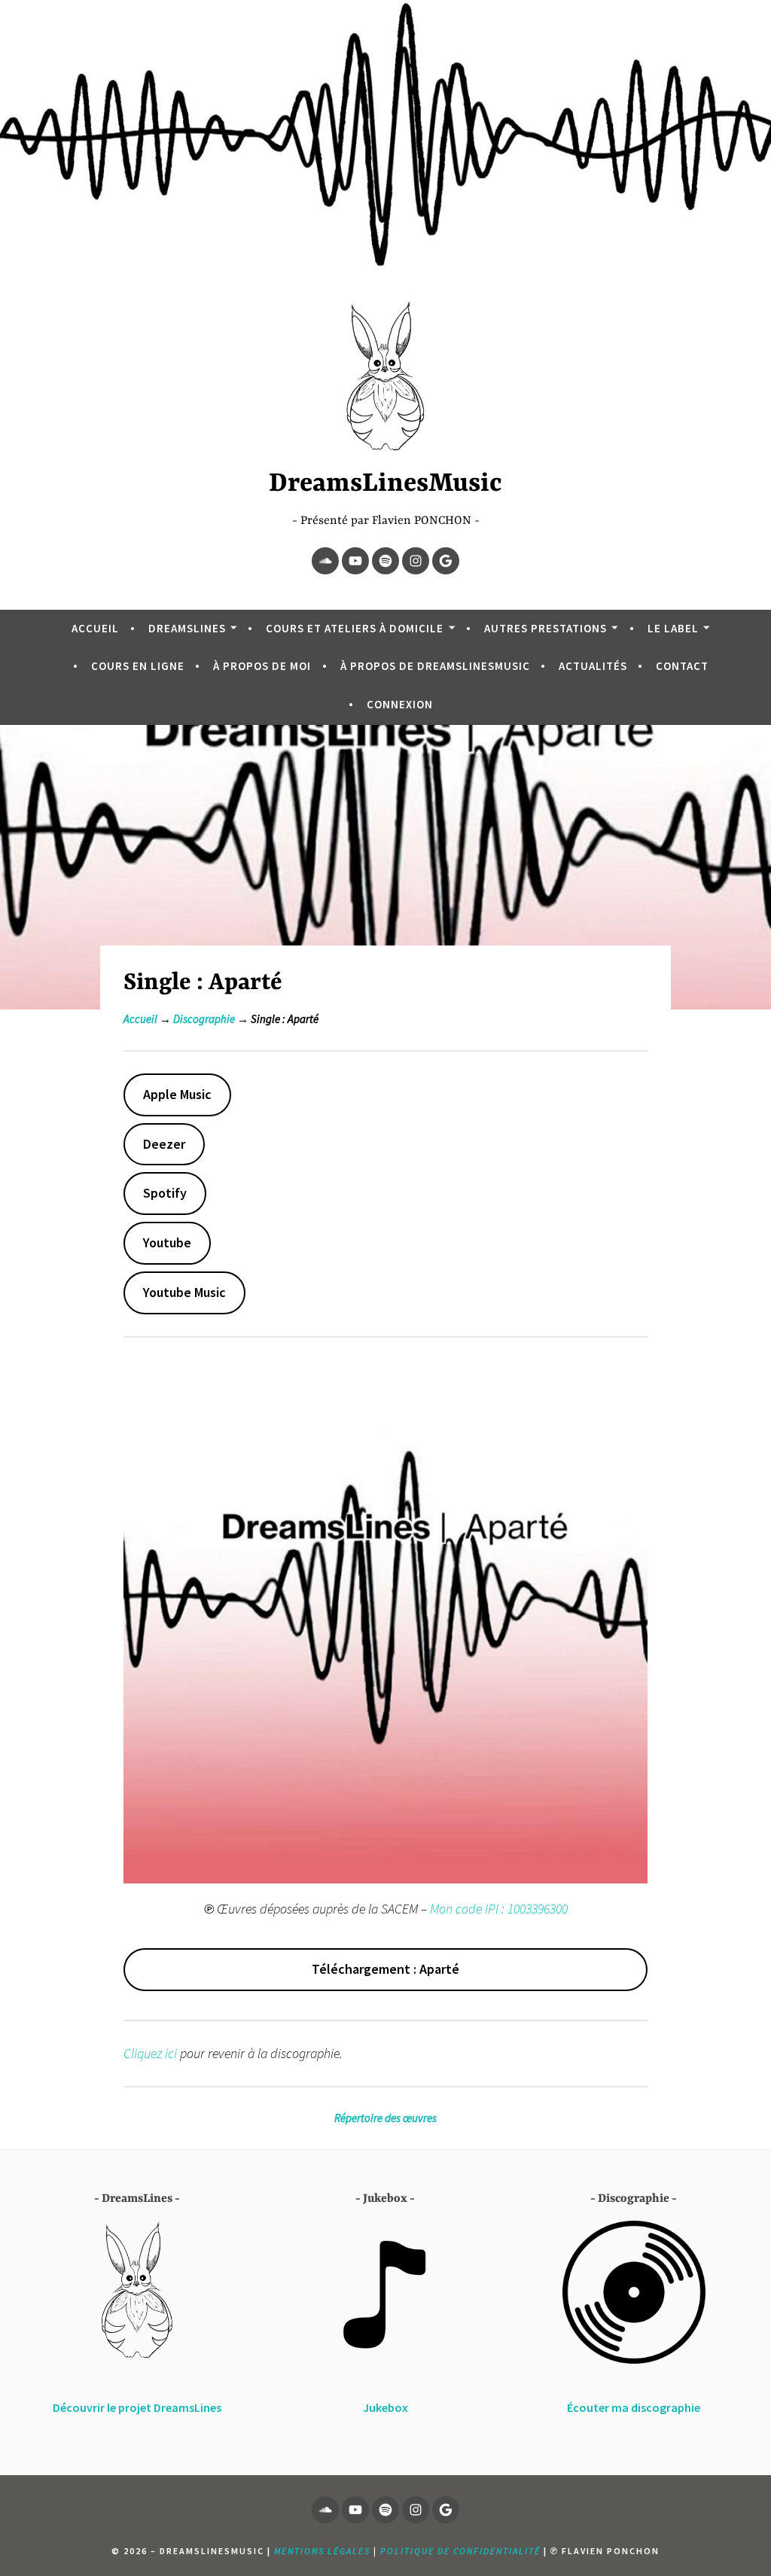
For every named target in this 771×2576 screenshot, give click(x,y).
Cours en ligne (138, 666)
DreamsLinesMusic (385, 484)
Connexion (400, 704)
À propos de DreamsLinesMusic (435, 666)
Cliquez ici (150, 2053)
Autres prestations (545, 628)
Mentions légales (322, 2551)
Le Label (673, 628)
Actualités (593, 666)
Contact (682, 666)
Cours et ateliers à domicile (355, 628)
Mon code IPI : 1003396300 (499, 1909)
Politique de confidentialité (460, 2551)
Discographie (204, 1019)
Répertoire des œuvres (385, 2118)
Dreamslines (187, 628)
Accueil (95, 628)
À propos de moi (262, 666)
